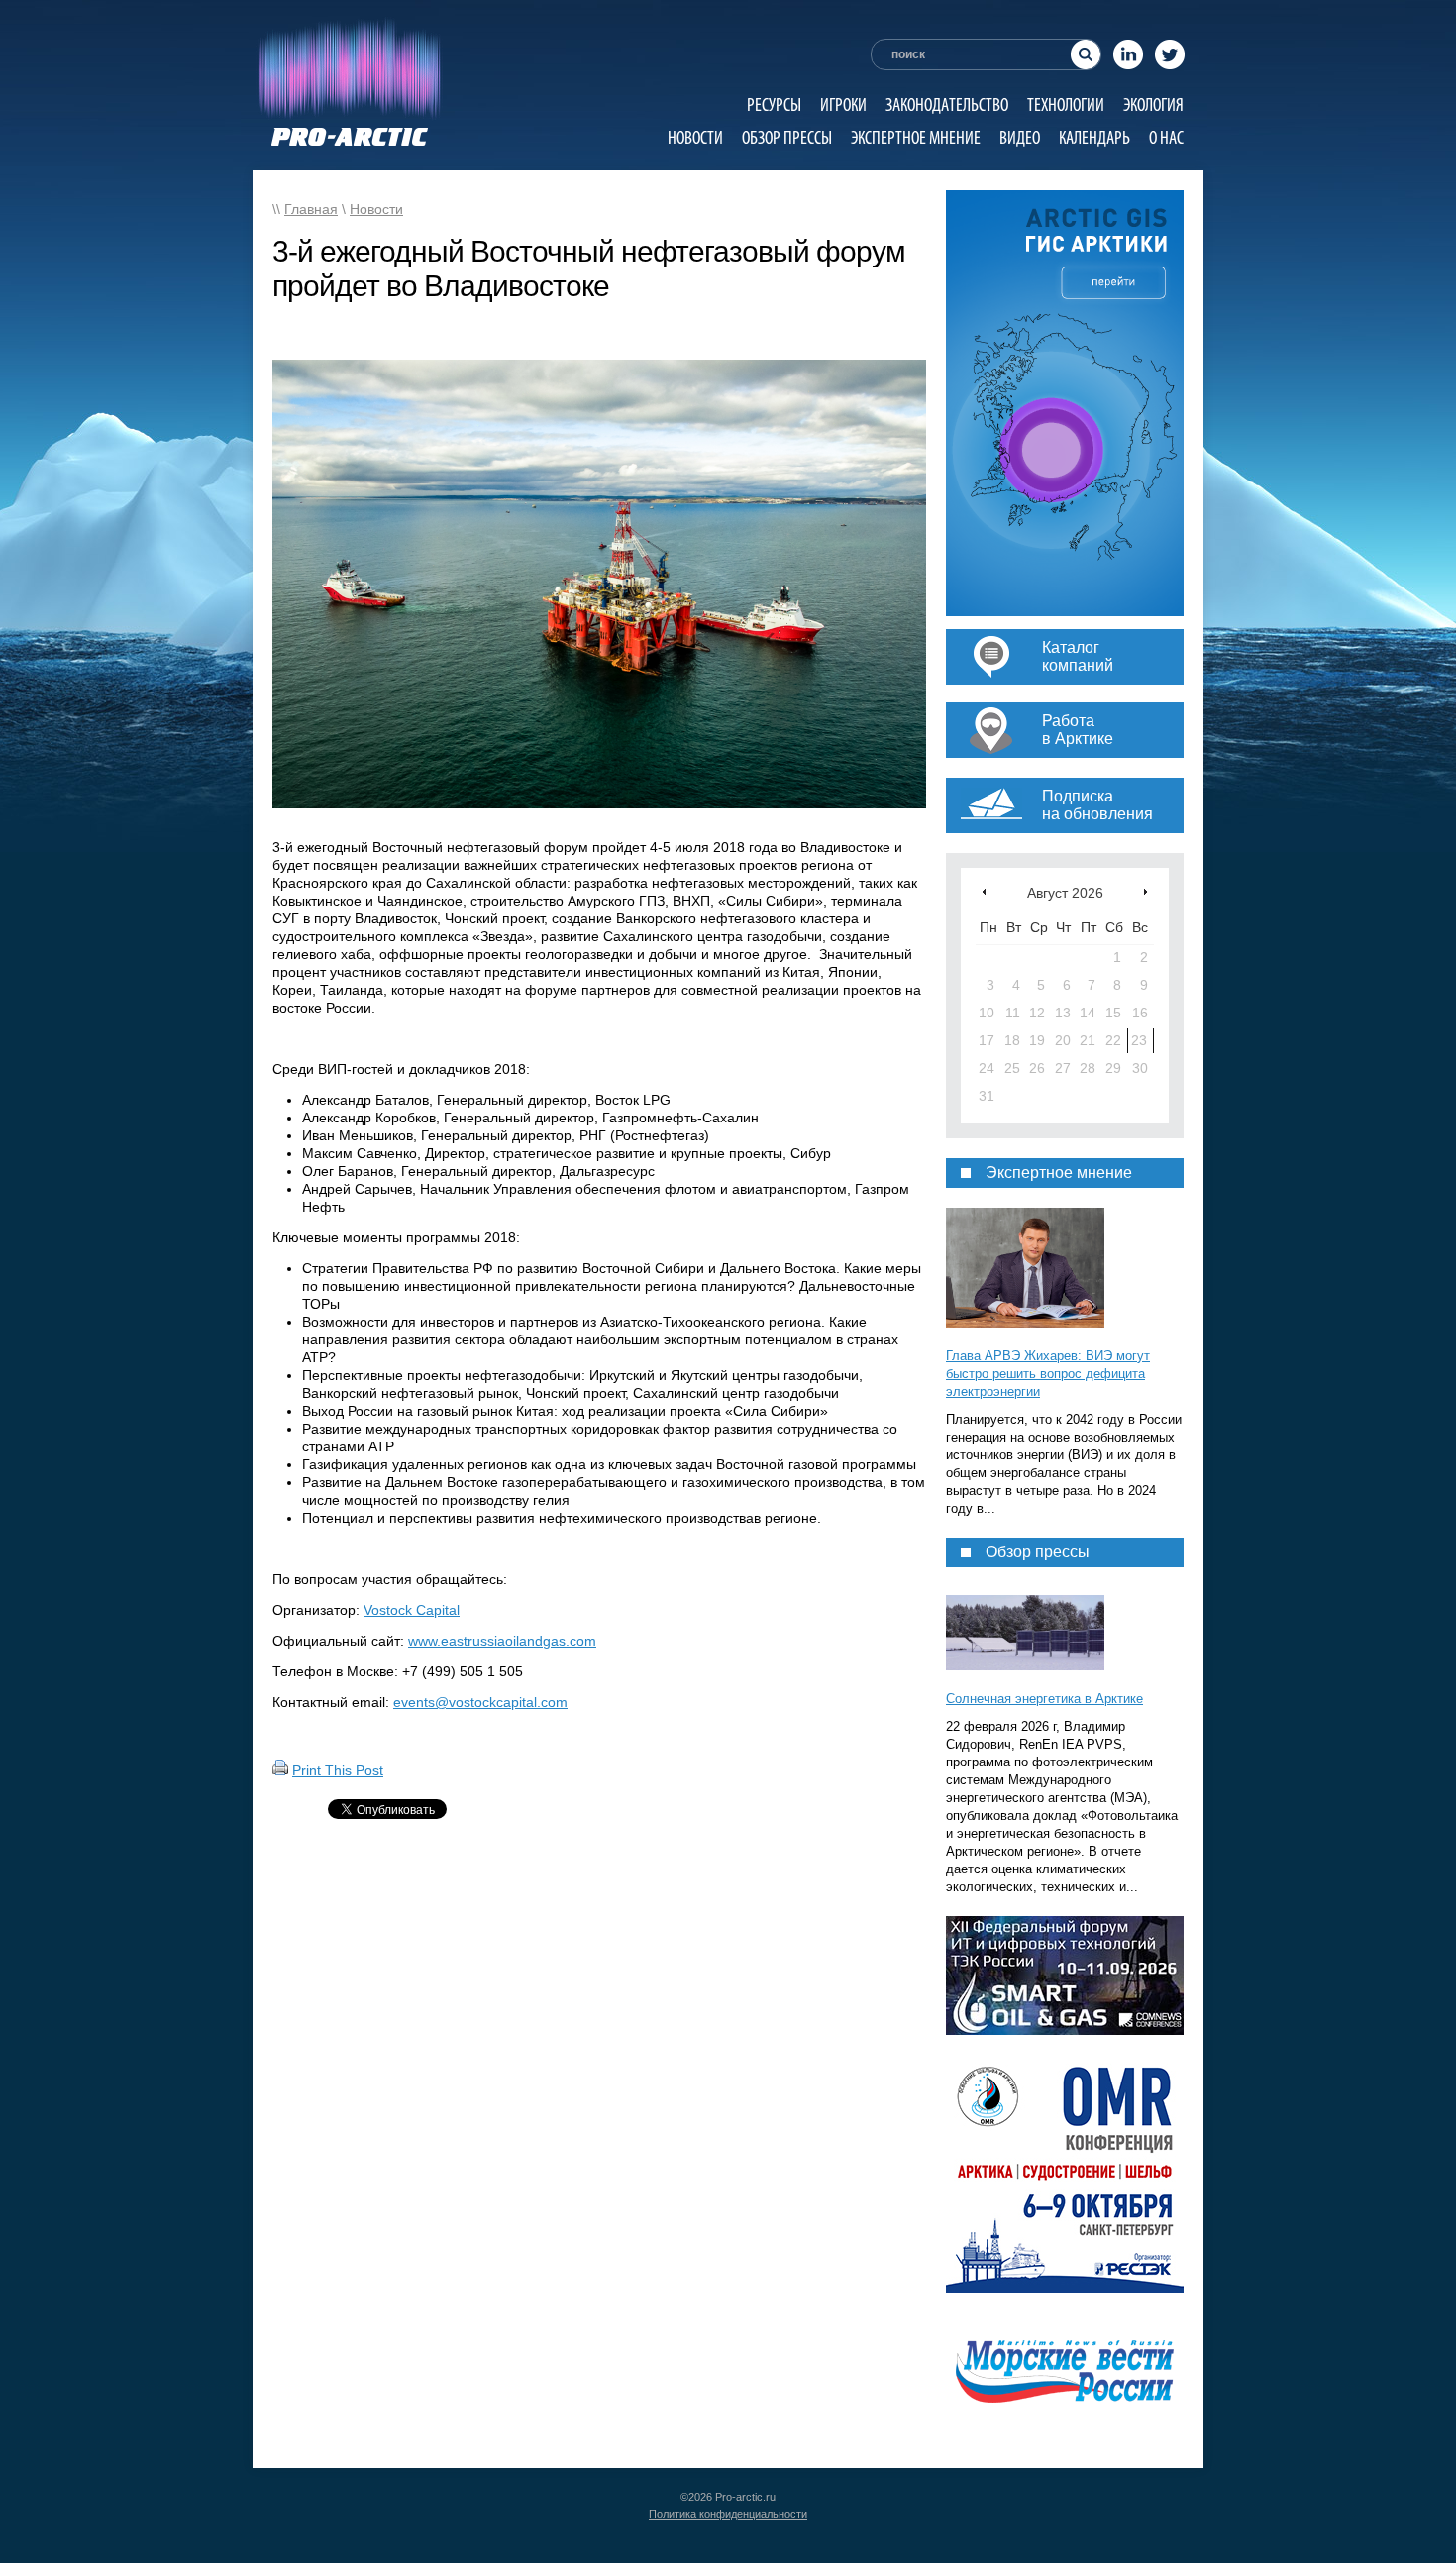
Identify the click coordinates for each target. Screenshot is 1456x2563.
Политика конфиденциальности (728, 2514)
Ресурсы (774, 105)
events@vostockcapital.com (480, 1702)
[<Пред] (984, 891)
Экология (1153, 105)
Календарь (1094, 137)
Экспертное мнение (916, 137)
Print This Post (338, 1770)
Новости (695, 137)
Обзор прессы (787, 137)
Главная (311, 209)
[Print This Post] (280, 1770)
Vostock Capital (412, 1610)
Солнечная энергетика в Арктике (1044, 1699)
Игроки (843, 105)
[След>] (1145, 891)
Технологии (1066, 105)
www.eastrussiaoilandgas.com (502, 1641)
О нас (1166, 137)
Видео (1020, 137)
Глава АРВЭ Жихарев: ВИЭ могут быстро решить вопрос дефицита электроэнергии (1048, 1374)
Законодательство (947, 105)
